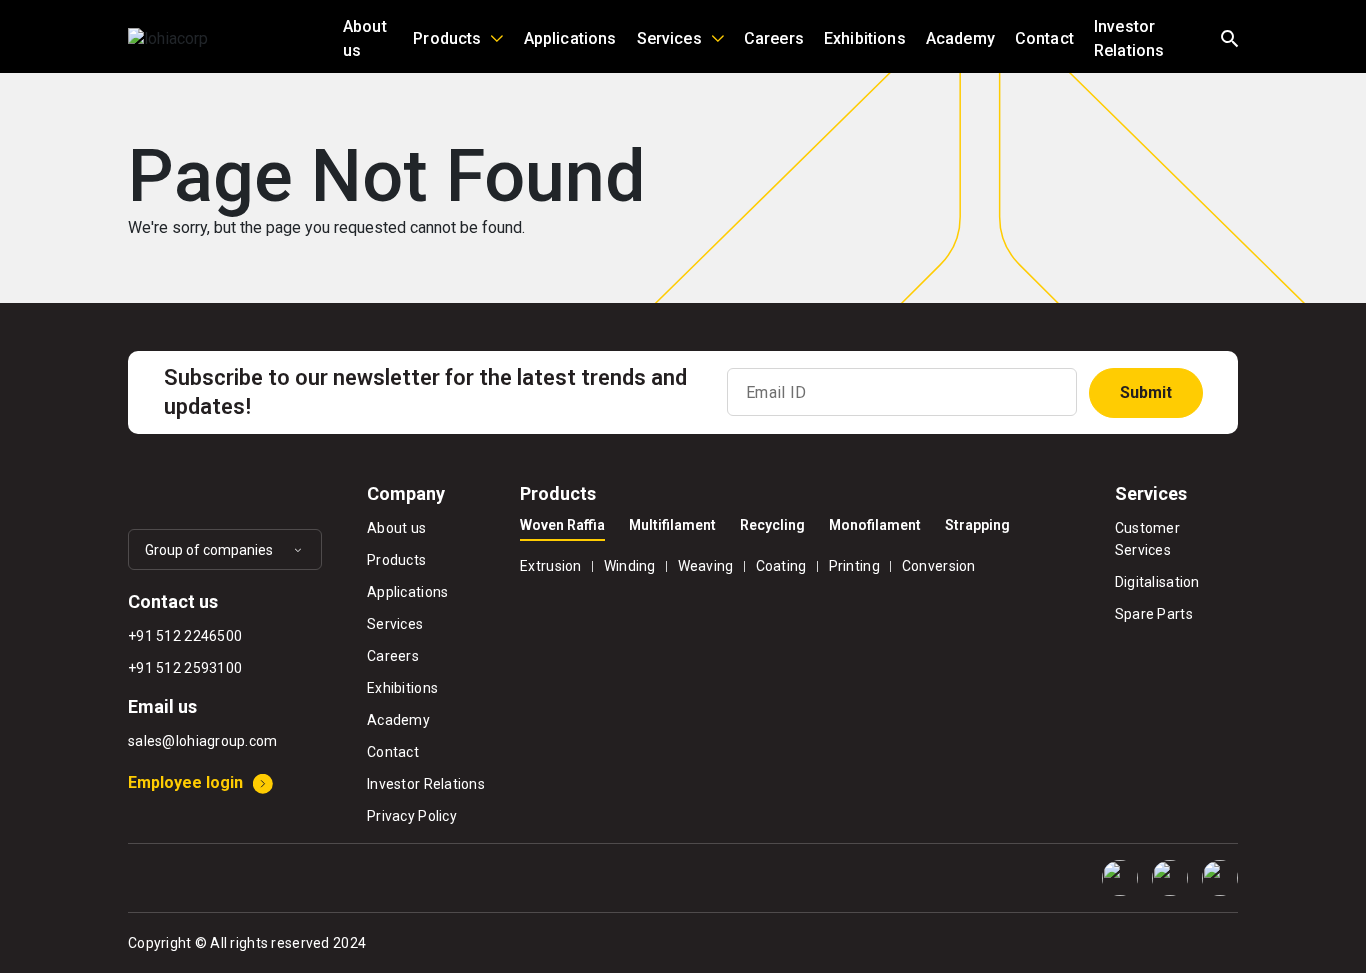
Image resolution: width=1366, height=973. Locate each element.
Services (669, 38)
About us (365, 38)
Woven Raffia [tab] (562, 525)
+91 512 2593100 (185, 668)
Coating (781, 566)
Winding (630, 566)
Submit (1146, 392)
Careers (774, 38)
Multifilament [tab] (672, 525)
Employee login (185, 782)
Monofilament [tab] (875, 525)
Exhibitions (865, 38)
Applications (570, 38)
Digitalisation (1157, 582)
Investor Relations (1129, 38)
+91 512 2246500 (185, 636)
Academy (960, 38)
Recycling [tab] (772, 525)
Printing (854, 566)
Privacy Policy (412, 816)
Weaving (706, 566)
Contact (1044, 38)
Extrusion (551, 566)
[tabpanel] (802, 563)
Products (447, 38)
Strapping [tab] (977, 525)
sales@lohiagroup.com (203, 741)
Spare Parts (1154, 614)
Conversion (939, 566)
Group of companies (209, 550)
